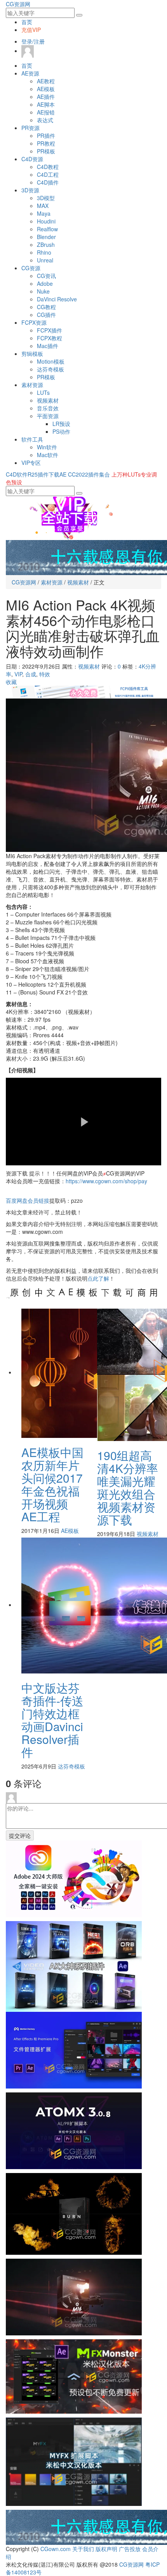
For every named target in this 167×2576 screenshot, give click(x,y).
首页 (27, 22)
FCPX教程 (50, 338)
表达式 (45, 120)
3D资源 (30, 190)
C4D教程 (48, 167)
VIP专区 (31, 463)
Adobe (45, 283)
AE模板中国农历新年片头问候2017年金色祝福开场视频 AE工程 (52, 1484)
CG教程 (46, 307)
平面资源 (48, 416)
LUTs (43, 392)
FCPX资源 (34, 322)
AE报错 (46, 112)
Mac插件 (48, 346)
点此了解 (98, 1278)
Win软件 (47, 447)
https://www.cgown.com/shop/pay (106, 1181)
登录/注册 (33, 41)
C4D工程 (48, 174)
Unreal (45, 260)
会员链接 (28, 1200)
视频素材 (48, 400)
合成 (31, 674)
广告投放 (130, 2549)
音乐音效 (48, 408)
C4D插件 (48, 182)
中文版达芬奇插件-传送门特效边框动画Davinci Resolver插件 (52, 1720)
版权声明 (106, 2549)
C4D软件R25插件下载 (33, 474)
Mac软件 (48, 455)
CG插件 (46, 315)
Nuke (43, 291)
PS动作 (61, 431)
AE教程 (46, 81)
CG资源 (31, 268)
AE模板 (46, 89)
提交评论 (20, 1835)
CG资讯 (46, 276)
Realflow (47, 229)
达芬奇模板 (50, 369)
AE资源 (30, 73)
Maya (44, 213)
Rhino (44, 252)
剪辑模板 (32, 354)
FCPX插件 (50, 330)
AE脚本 (46, 104)
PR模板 (46, 151)
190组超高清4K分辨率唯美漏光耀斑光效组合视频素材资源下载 (128, 1487)
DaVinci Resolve (57, 299)
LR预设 (61, 424)
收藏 (11, 682)
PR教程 (46, 143)
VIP (18, 674)
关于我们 (83, 2549)
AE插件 (46, 97)
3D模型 (46, 198)
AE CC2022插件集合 (85, 474)
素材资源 (32, 385)
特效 (45, 674)
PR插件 (46, 135)
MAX (43, 206)
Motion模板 (51, 361)
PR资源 (30, 128)
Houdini (46, 221)
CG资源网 (18, 4)
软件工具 (32, 439)
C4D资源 (32, 159)
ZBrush (46, 245)
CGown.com (56, 2549)
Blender (46, 237)
